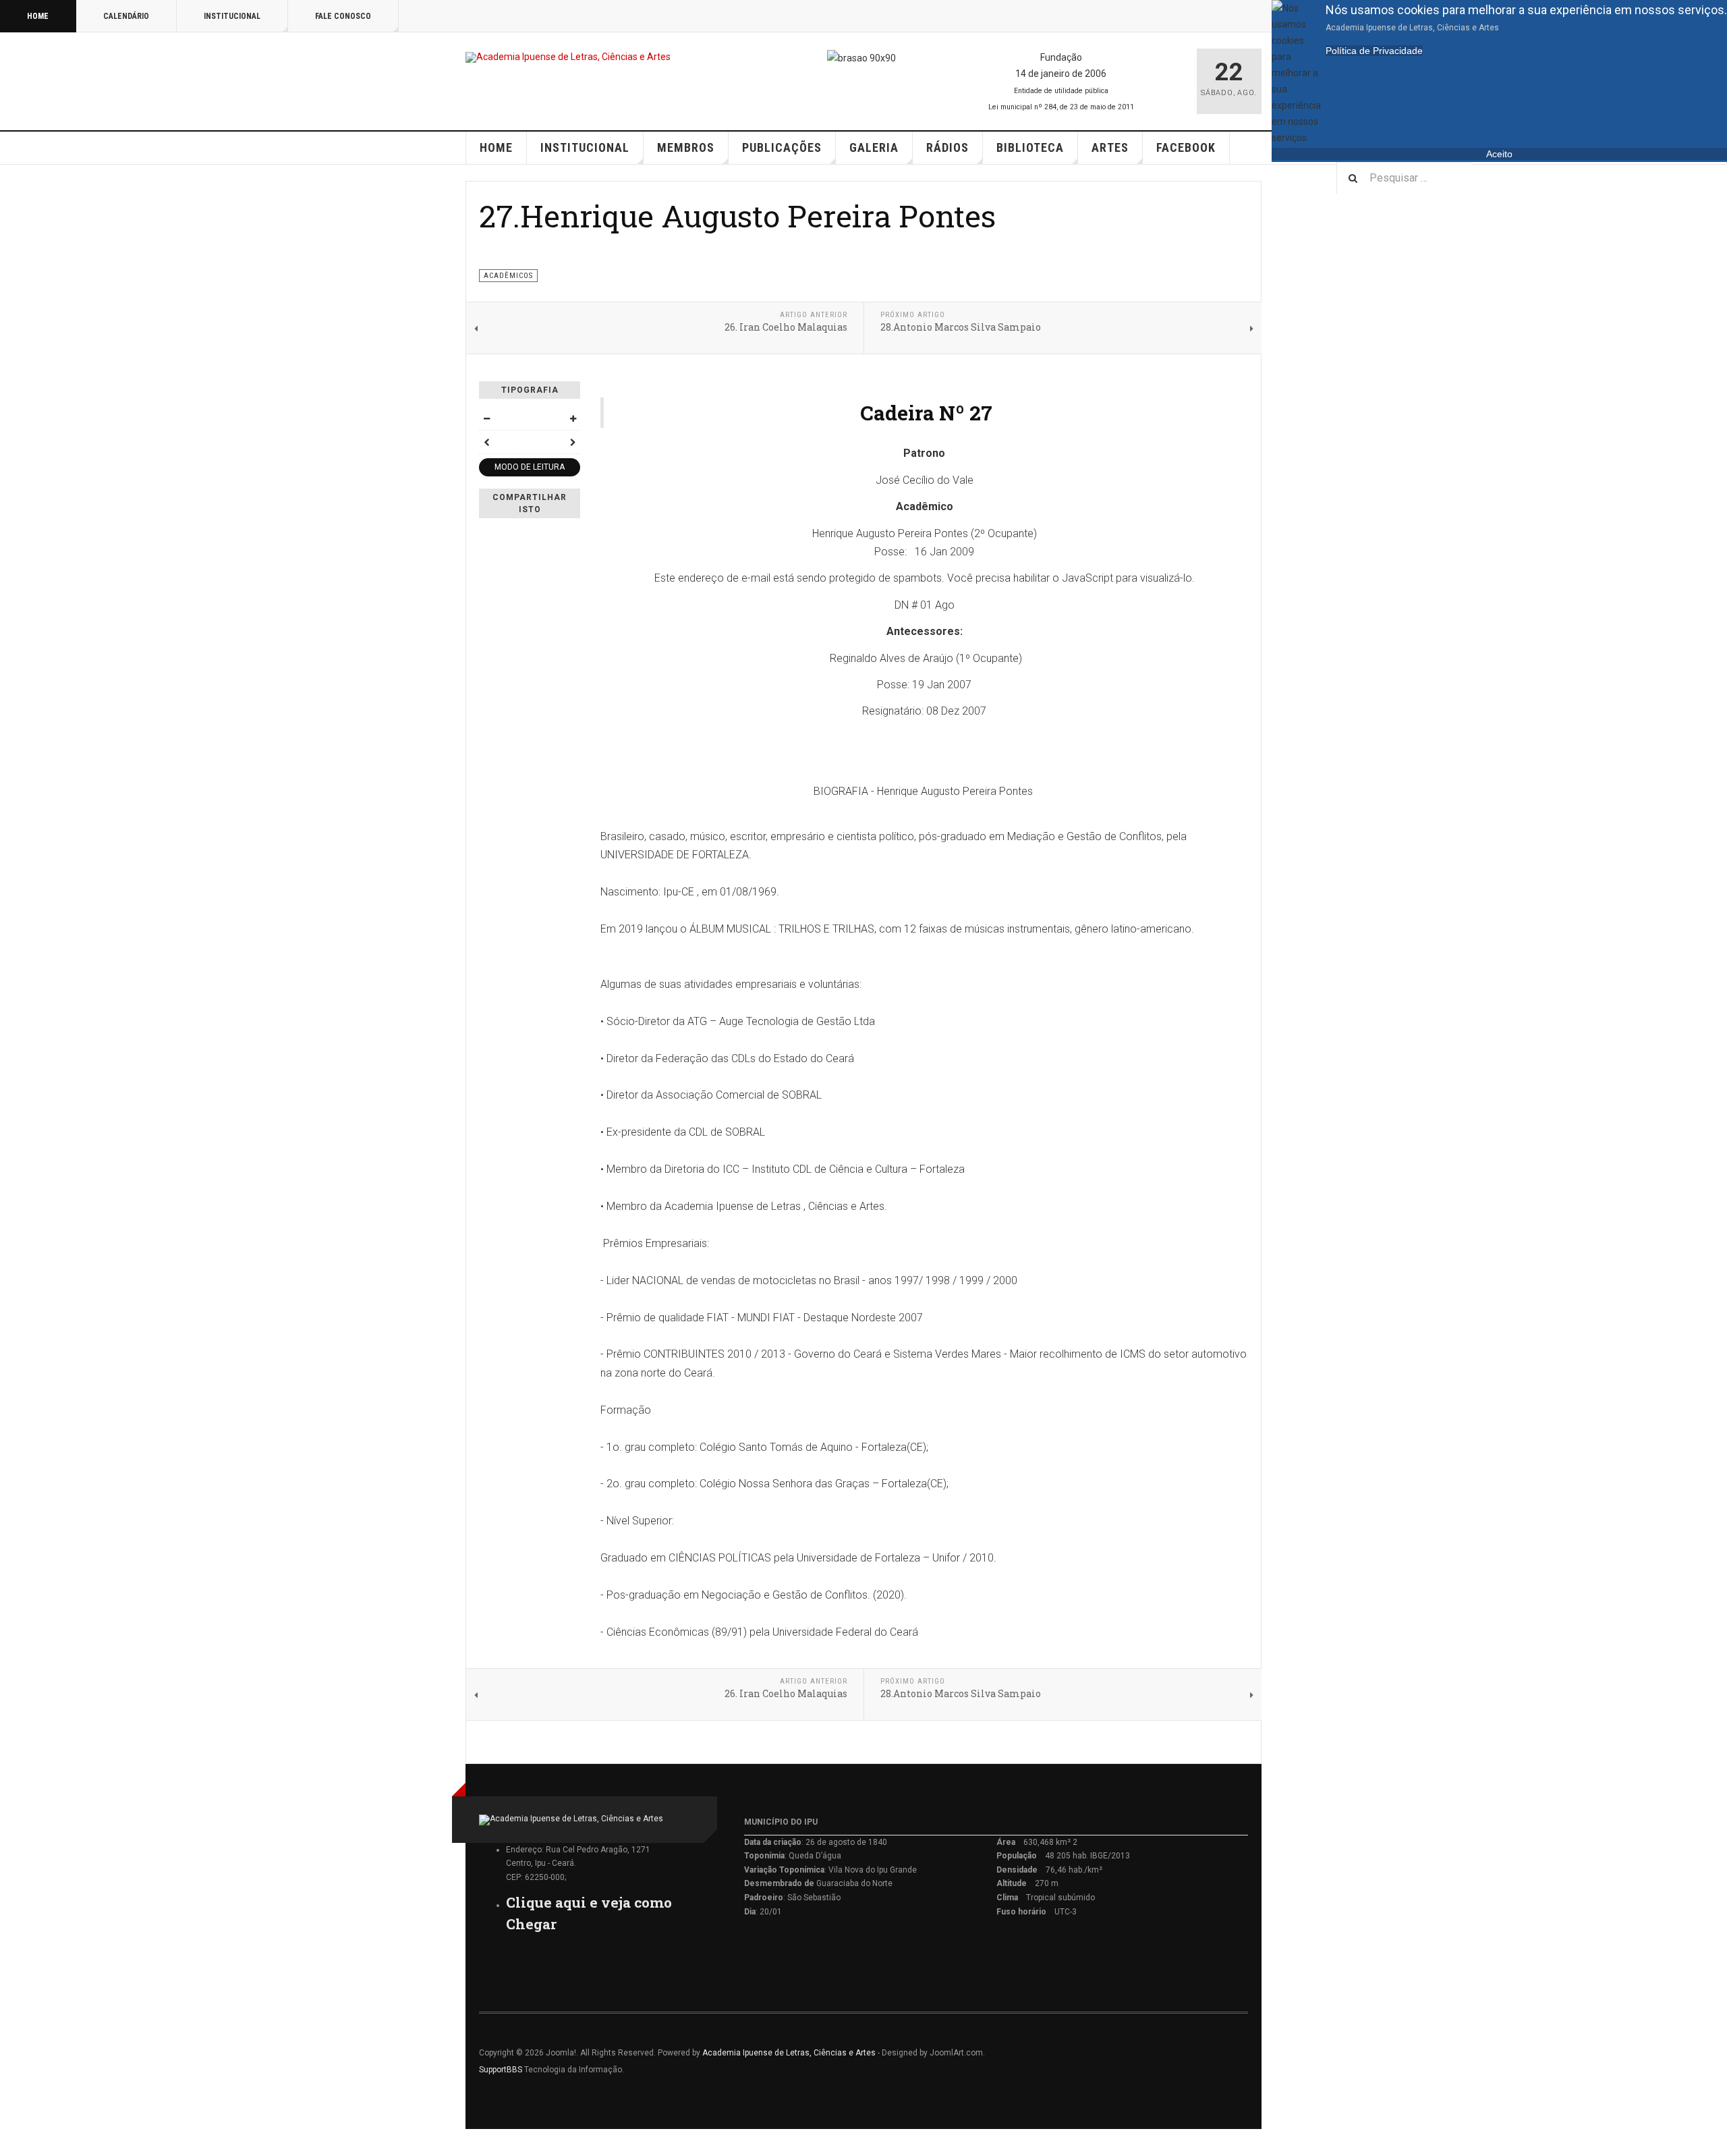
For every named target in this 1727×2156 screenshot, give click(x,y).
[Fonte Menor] (486, 418)
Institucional (232, 16)
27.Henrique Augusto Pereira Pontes (737, 216)
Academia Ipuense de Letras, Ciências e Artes (789, 2053)
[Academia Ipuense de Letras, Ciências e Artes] (568, 57)
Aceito (1499, 154)
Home (38, 16)
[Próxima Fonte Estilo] (573, 442)
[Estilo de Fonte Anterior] (486, 442)
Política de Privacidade (1374, 51)
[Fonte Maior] (573, 418)
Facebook (1186, 147)
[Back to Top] (13, 2143)
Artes (1110, 147)
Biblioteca (1030, 147)
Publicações (782, 147)
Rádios (947, 147)
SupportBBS (501, 2070)
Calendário (126, 16)
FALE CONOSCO (343, 16)
